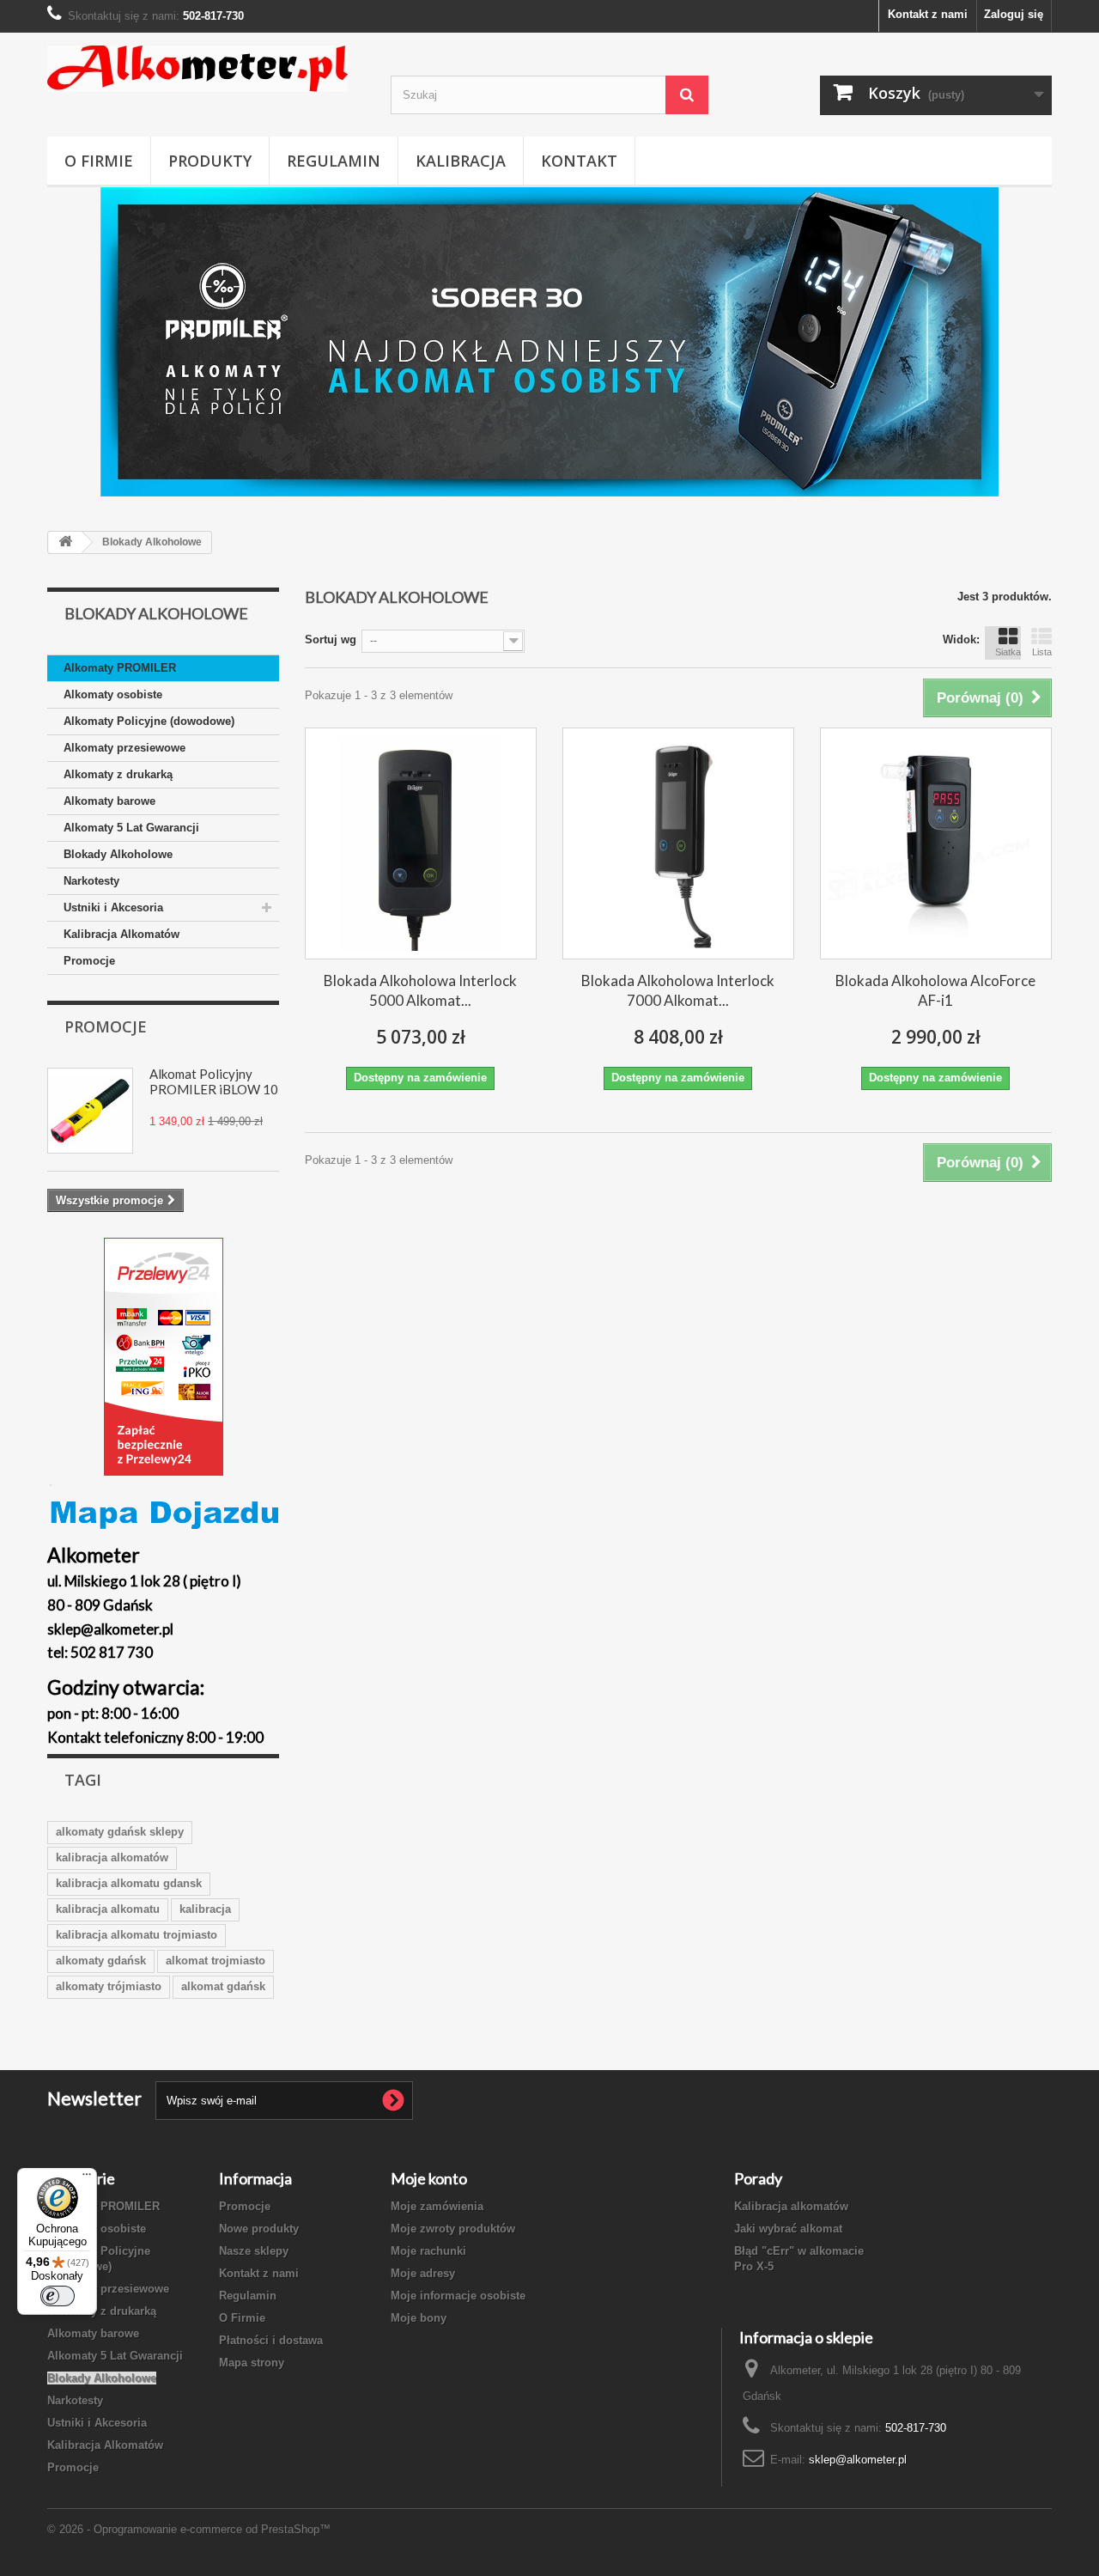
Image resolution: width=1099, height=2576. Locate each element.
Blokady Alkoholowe (118, 854)
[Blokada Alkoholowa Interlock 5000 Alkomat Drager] (421, 843)
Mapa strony (252, 2363)
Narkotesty (91, 881)
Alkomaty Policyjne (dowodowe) (149, 721)
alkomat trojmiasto (216, 1961)
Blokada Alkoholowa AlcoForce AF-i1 (935, 990)
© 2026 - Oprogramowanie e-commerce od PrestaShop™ (189, 2529)
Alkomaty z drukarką (118, 774)
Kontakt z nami (928, 14)
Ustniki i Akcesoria (113, 907)
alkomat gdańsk (223, 1986)
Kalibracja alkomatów (791, 2206)
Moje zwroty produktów (453, 2229)
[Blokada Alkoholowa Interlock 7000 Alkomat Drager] (678, 843)
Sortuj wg (331, 639)
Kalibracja (461, 161)
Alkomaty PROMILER (120, 668)
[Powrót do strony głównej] (65, 542)
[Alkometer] (206, 69)
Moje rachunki (428, 2251)
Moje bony (419, 2318)
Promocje (89, 961)
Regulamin (334, 161)
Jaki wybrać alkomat (788, 2229)
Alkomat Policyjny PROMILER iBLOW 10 (214, 1081)
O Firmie (99, 161)
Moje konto (429, 2178)
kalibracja (205, 1909)
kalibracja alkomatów (112, 1857)
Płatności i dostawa (271, 2340)
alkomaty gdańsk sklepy (120, 1832)
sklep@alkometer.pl (858, 2460)
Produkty (210, 161)
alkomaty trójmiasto (109, 1986)
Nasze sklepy (254, 2251)
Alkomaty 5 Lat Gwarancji (131, 828)
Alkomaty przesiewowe (124, 748)
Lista (1042, 652)
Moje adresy (423, 2273)
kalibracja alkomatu (108, 1909)
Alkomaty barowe (109, 801)
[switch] (58, 2296)
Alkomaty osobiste (113, 694)
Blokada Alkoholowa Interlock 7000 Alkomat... (678, 990)
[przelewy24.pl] (163, 1357)
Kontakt (579, 161)
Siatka (1008, 652)
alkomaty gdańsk (101, 1961)
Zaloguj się (1014, 14)
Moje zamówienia (437, 2206)
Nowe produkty (259, 2229)
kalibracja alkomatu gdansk (129, 1883)
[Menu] (87, 2178)
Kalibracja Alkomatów (121, 934)
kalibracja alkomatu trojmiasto (137, 1935)
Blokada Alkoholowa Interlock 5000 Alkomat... (420, 990)
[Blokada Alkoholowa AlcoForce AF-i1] (936, 843)
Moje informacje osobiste (458, 2296)
